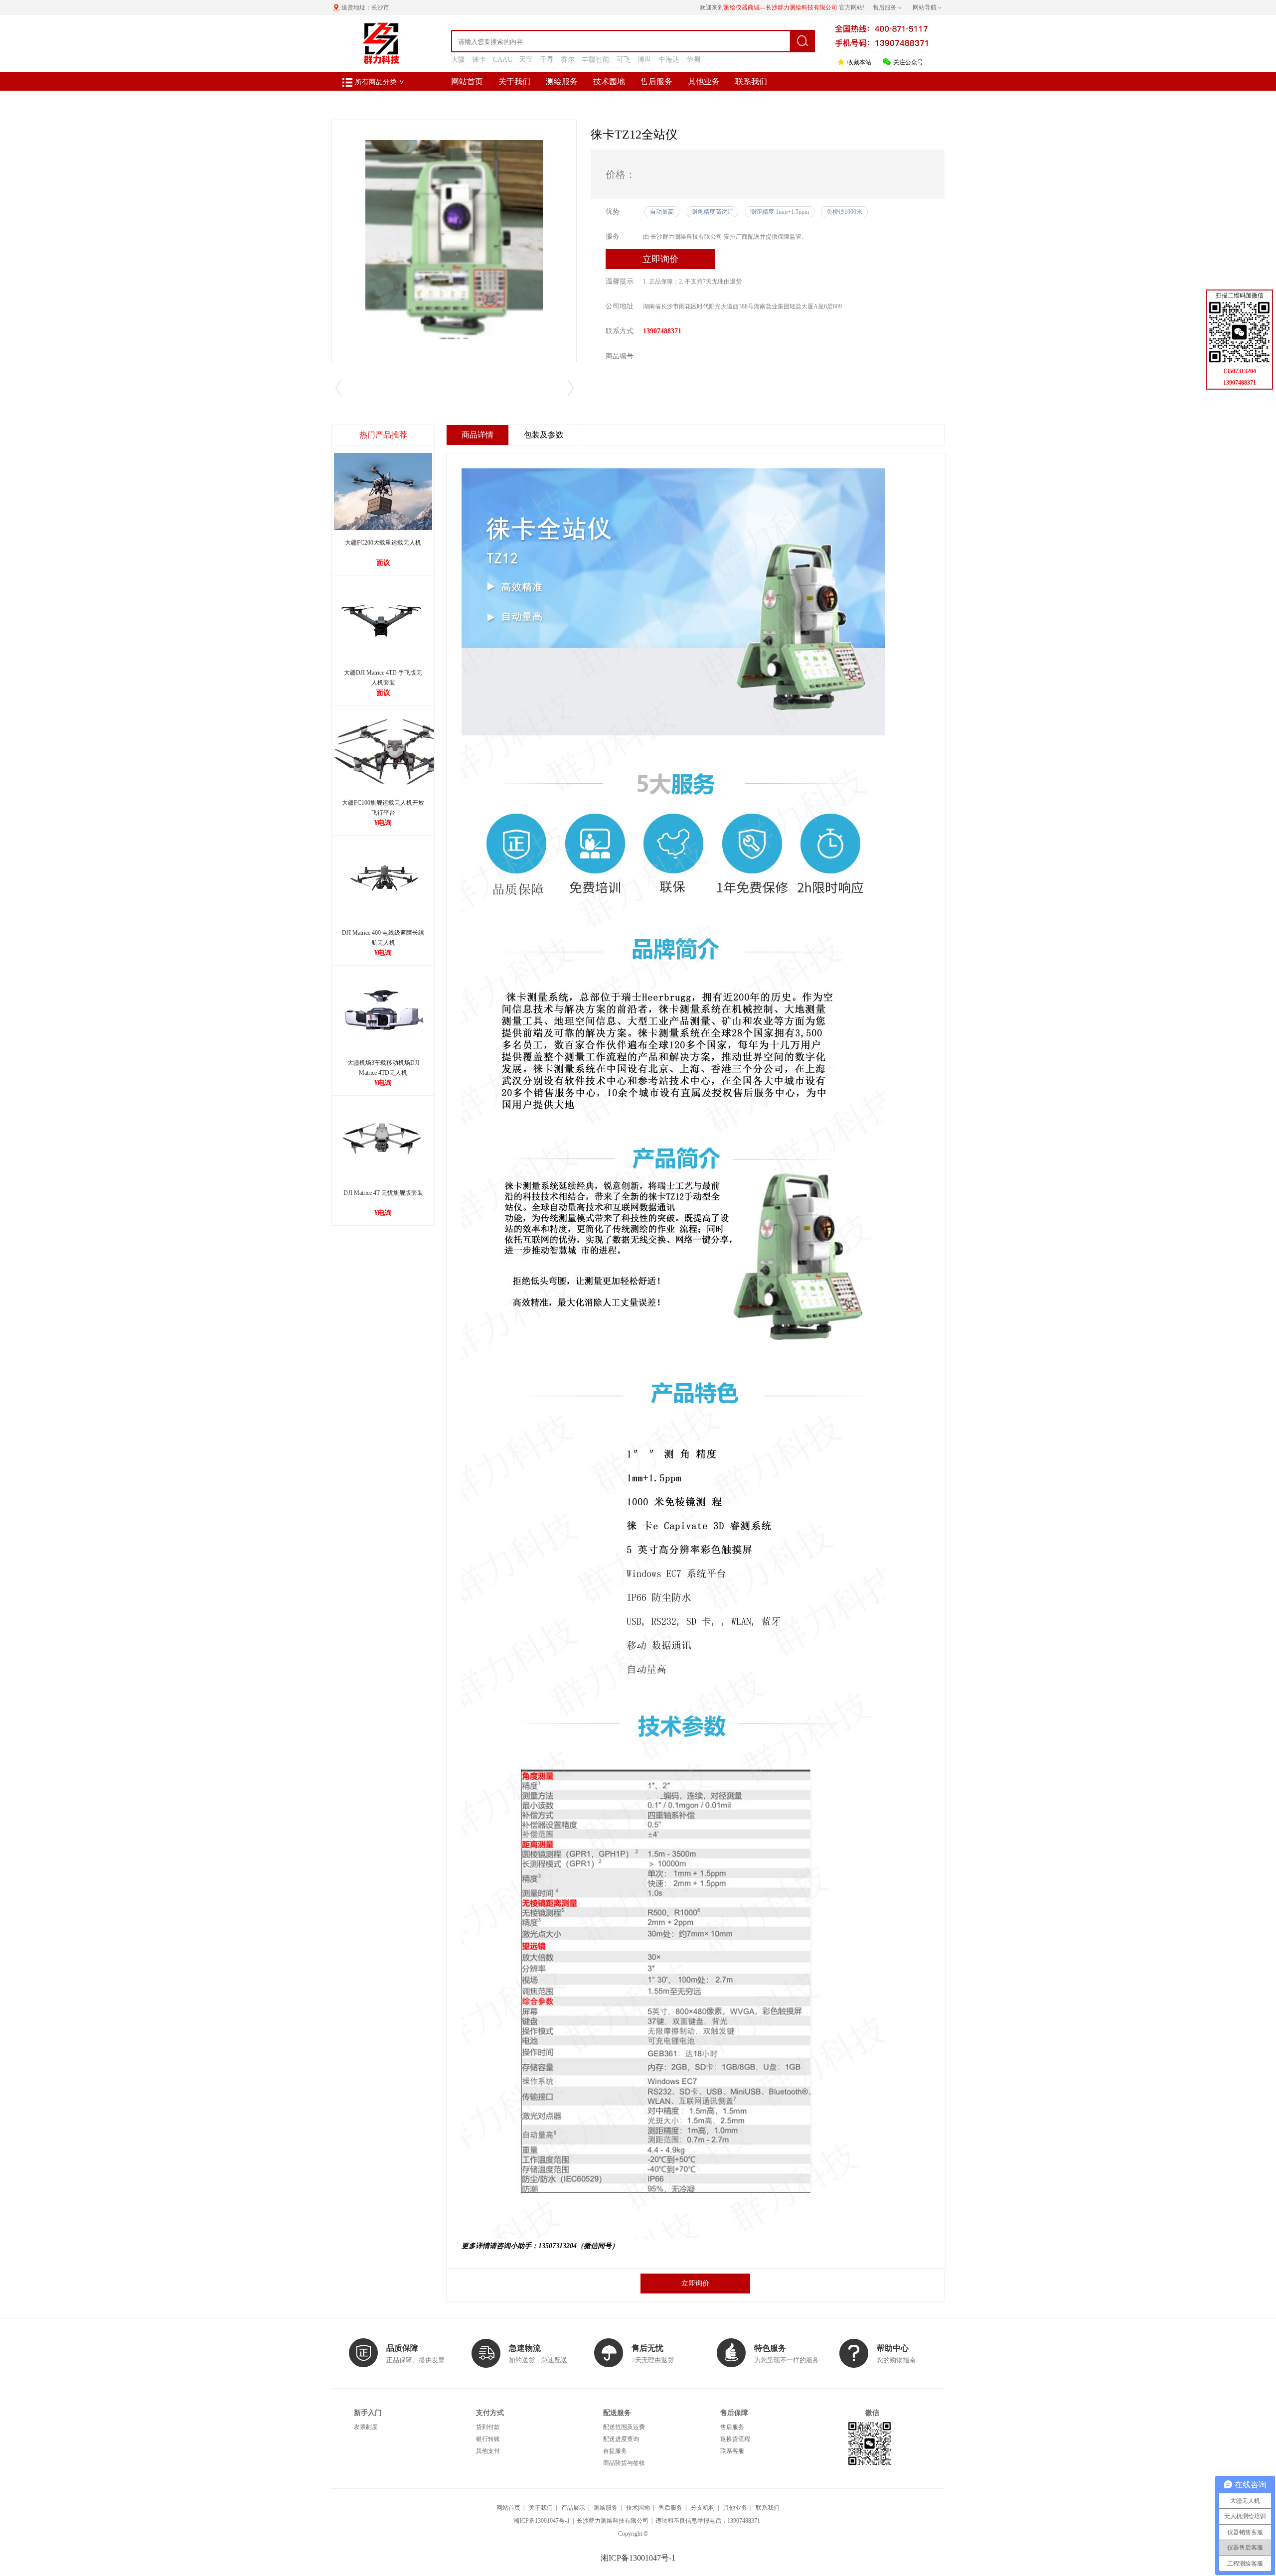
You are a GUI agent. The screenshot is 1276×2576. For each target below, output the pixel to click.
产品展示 (573, 2508)
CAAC (502, 60)
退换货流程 (735, 2439)
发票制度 (366, 2427)
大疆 (458, 60)
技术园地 (609, 81)
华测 (693, 60)
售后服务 (656, 81)
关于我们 (514, 81)
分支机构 (703, 2508)
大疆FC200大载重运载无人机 (383, 543)
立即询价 (660, 259)
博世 (644, 60)
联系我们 (751, 81)
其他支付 (488, 2451)
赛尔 (568, 60)
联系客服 (732, 2451)
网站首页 (467, 81)
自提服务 (615, 2451)
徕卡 (479, 60)
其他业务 (704, 81)
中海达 (669, 60)
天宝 (526, 60)
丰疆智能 (596, 60)
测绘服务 (562, 81)
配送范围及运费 (624, 2427)
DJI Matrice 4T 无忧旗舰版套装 (383, 1193)
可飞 (624, 60)
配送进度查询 (621, 2439)
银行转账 (488, 2439)
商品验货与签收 (624, 2463)
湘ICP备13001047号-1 (542, 2521)
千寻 (547, 60)
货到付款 (488, 2427)
